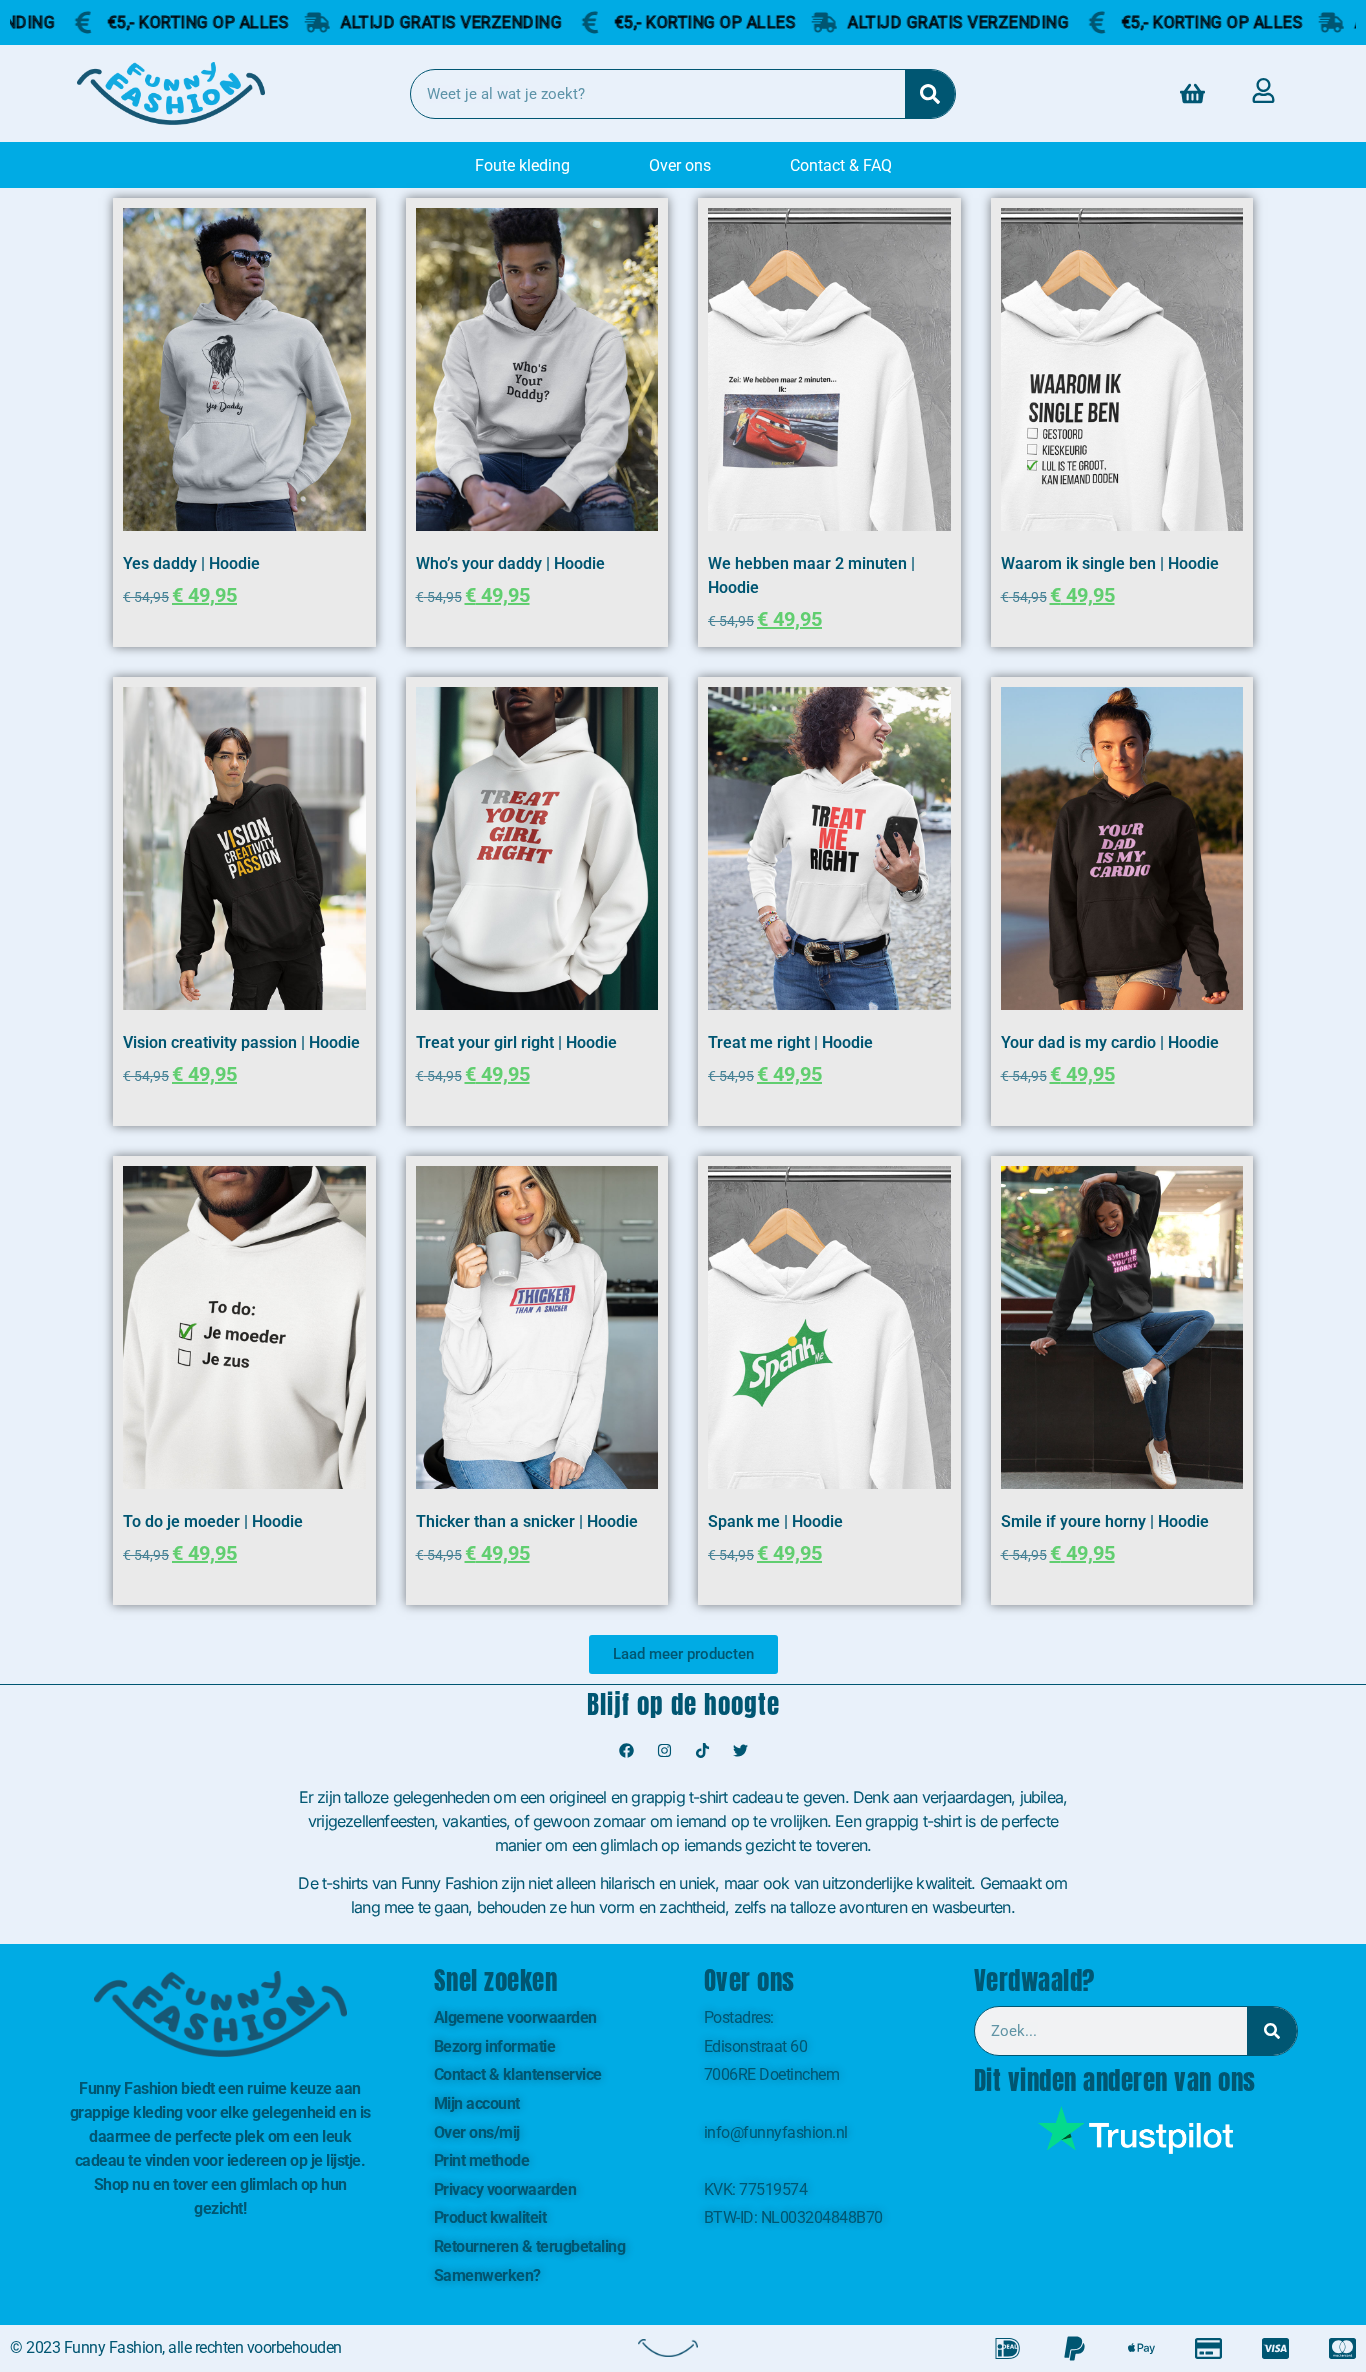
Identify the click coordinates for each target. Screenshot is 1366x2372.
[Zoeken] (930, 94)
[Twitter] (740, 1750)
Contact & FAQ (841, 165)
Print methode (482, 2160)
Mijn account (477, 2103)
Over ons (680, 165)
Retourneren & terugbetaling (530, 2246)
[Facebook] (626, 1750)
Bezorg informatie (495, 2046)
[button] (683, 1654)
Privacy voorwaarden (505, 2189)
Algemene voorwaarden (515, 2017)
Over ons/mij (477, 2132)
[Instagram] (664, 1750)
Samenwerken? (487, 2275)
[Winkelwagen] (1192, 93)
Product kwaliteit (490, 2217)
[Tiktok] (702, 1750)
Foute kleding (522, 165)
